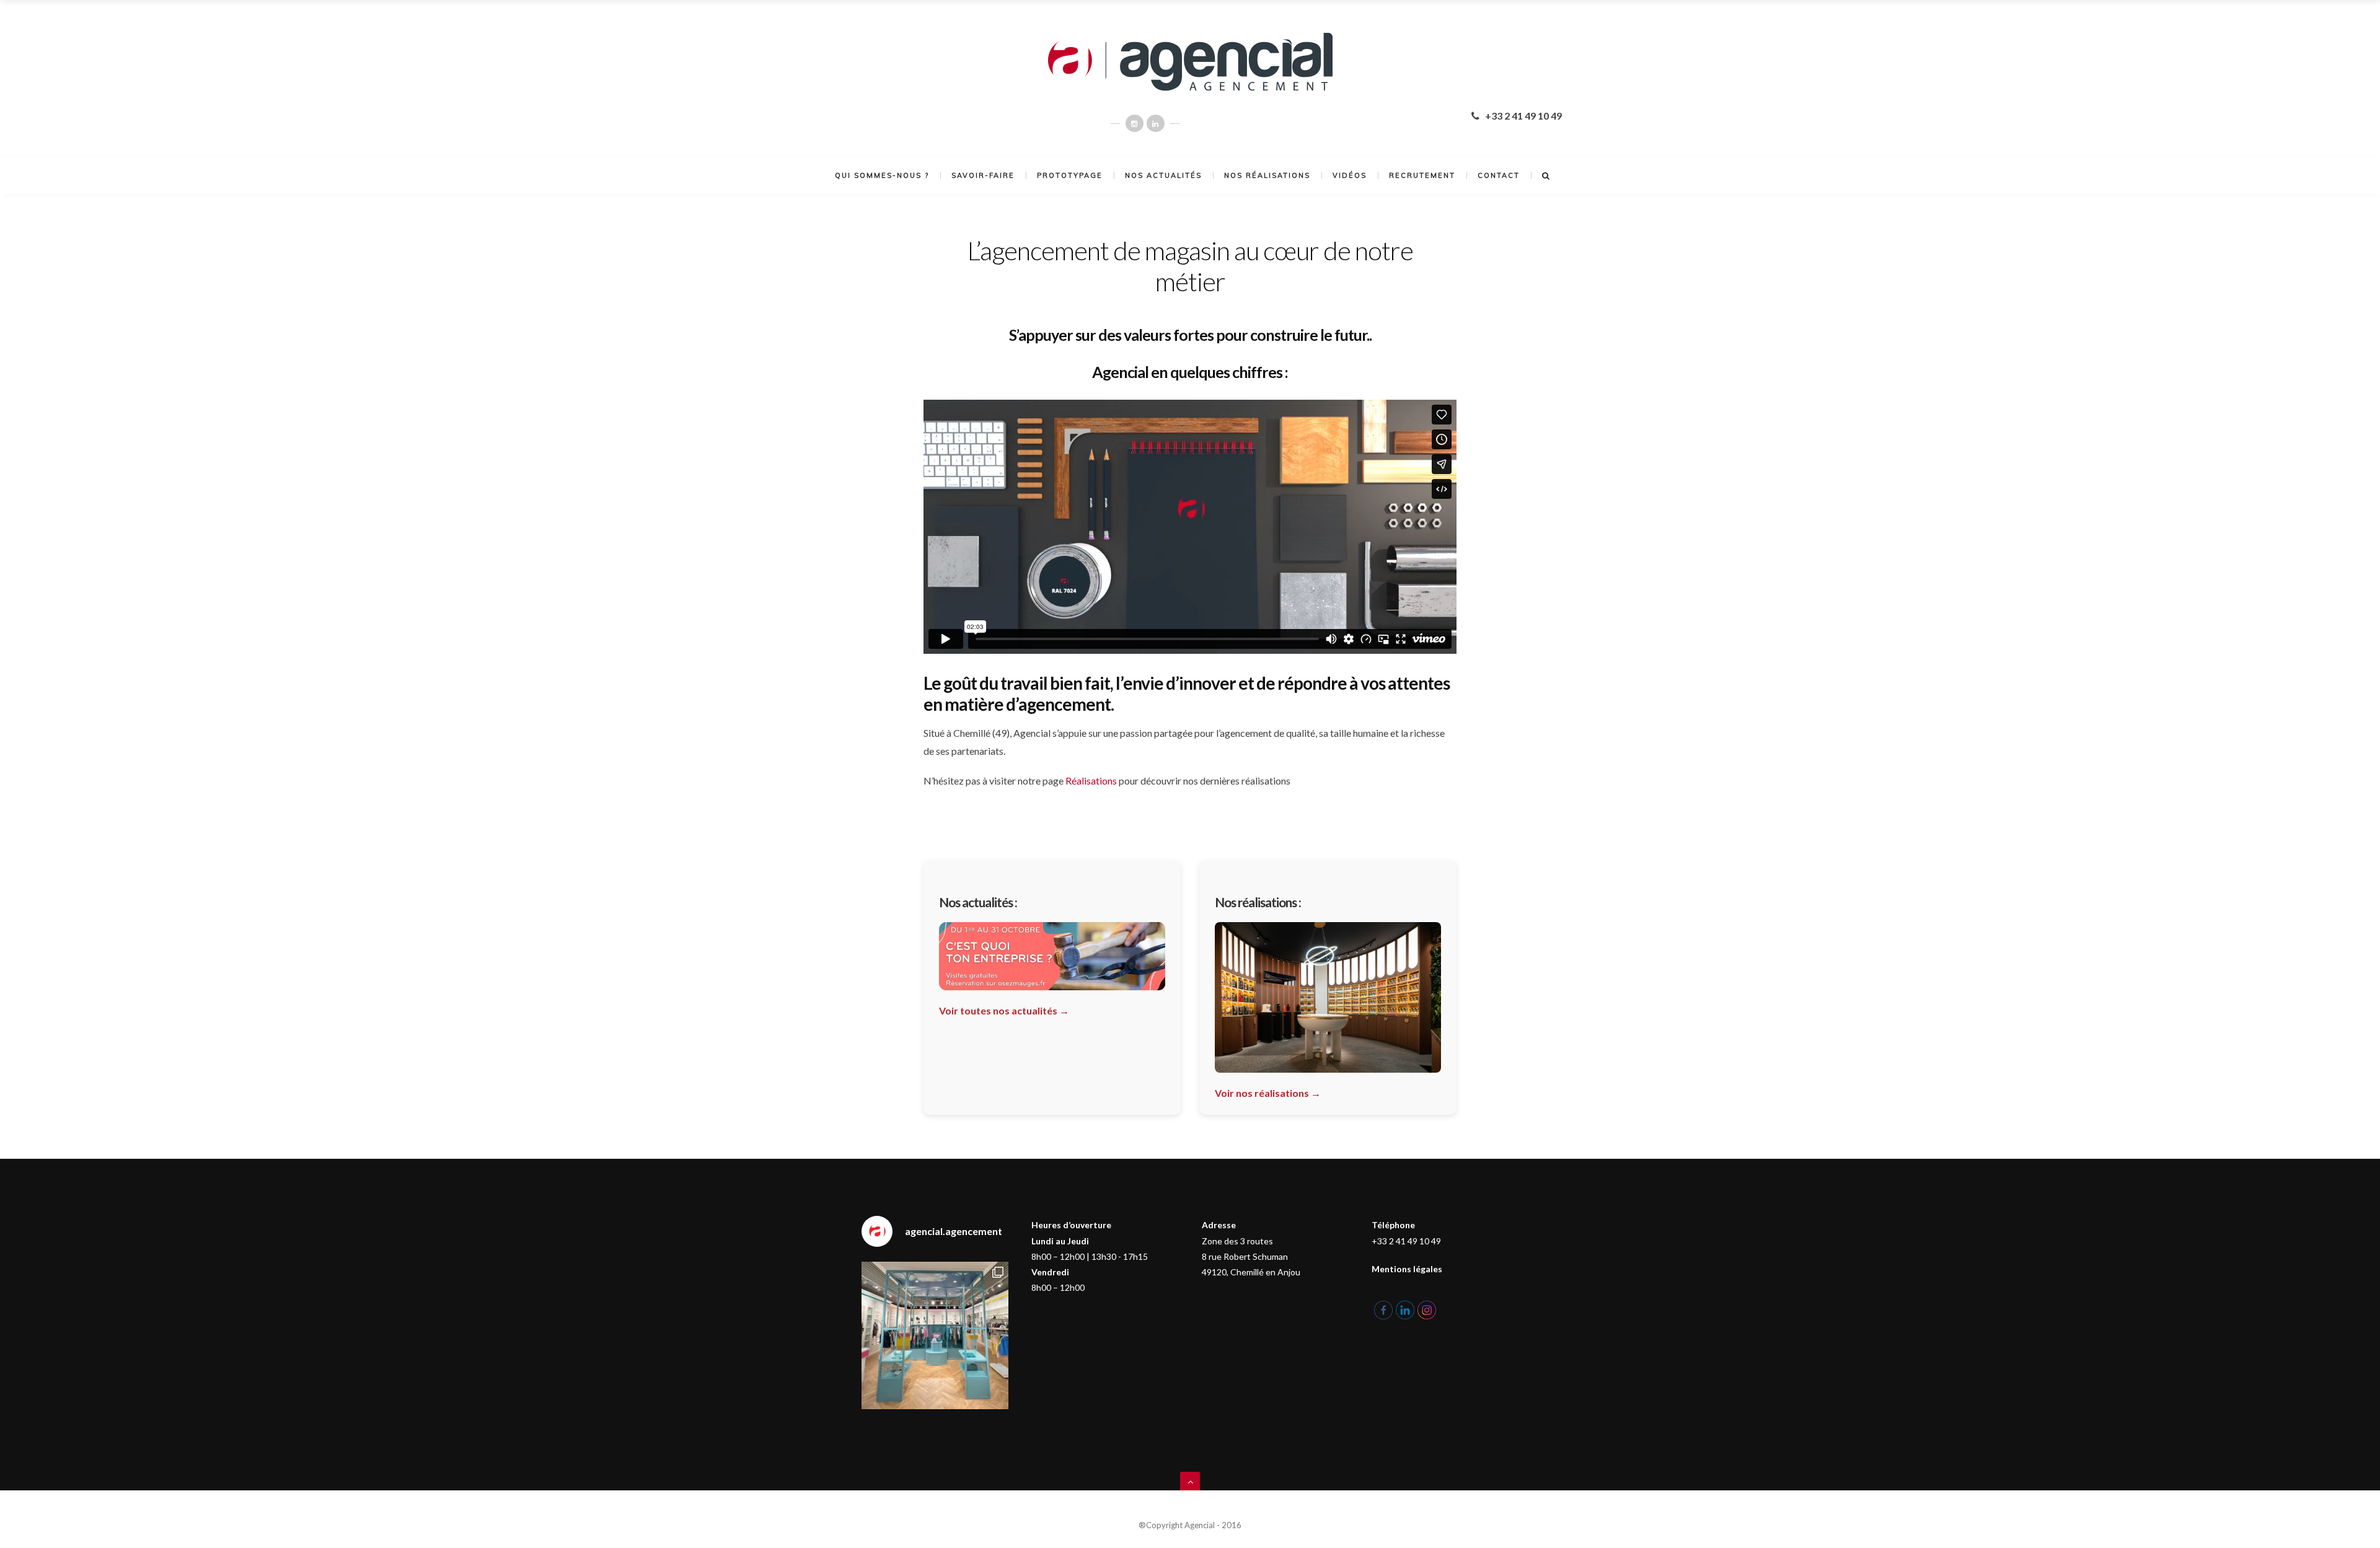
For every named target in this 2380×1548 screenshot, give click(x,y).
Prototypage (1070, 175)
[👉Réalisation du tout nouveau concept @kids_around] (935, 1335)
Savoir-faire (983, 175)
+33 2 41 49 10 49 (1523, 116)
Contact (1499, 175)
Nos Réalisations (1267, 175)
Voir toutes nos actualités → (1004, 1010)
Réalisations (1091, 781)
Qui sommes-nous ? (882, 175)
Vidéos (1350, 175)
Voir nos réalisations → (1268, 1093)
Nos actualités (1163, 175)
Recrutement (1422, 175)
